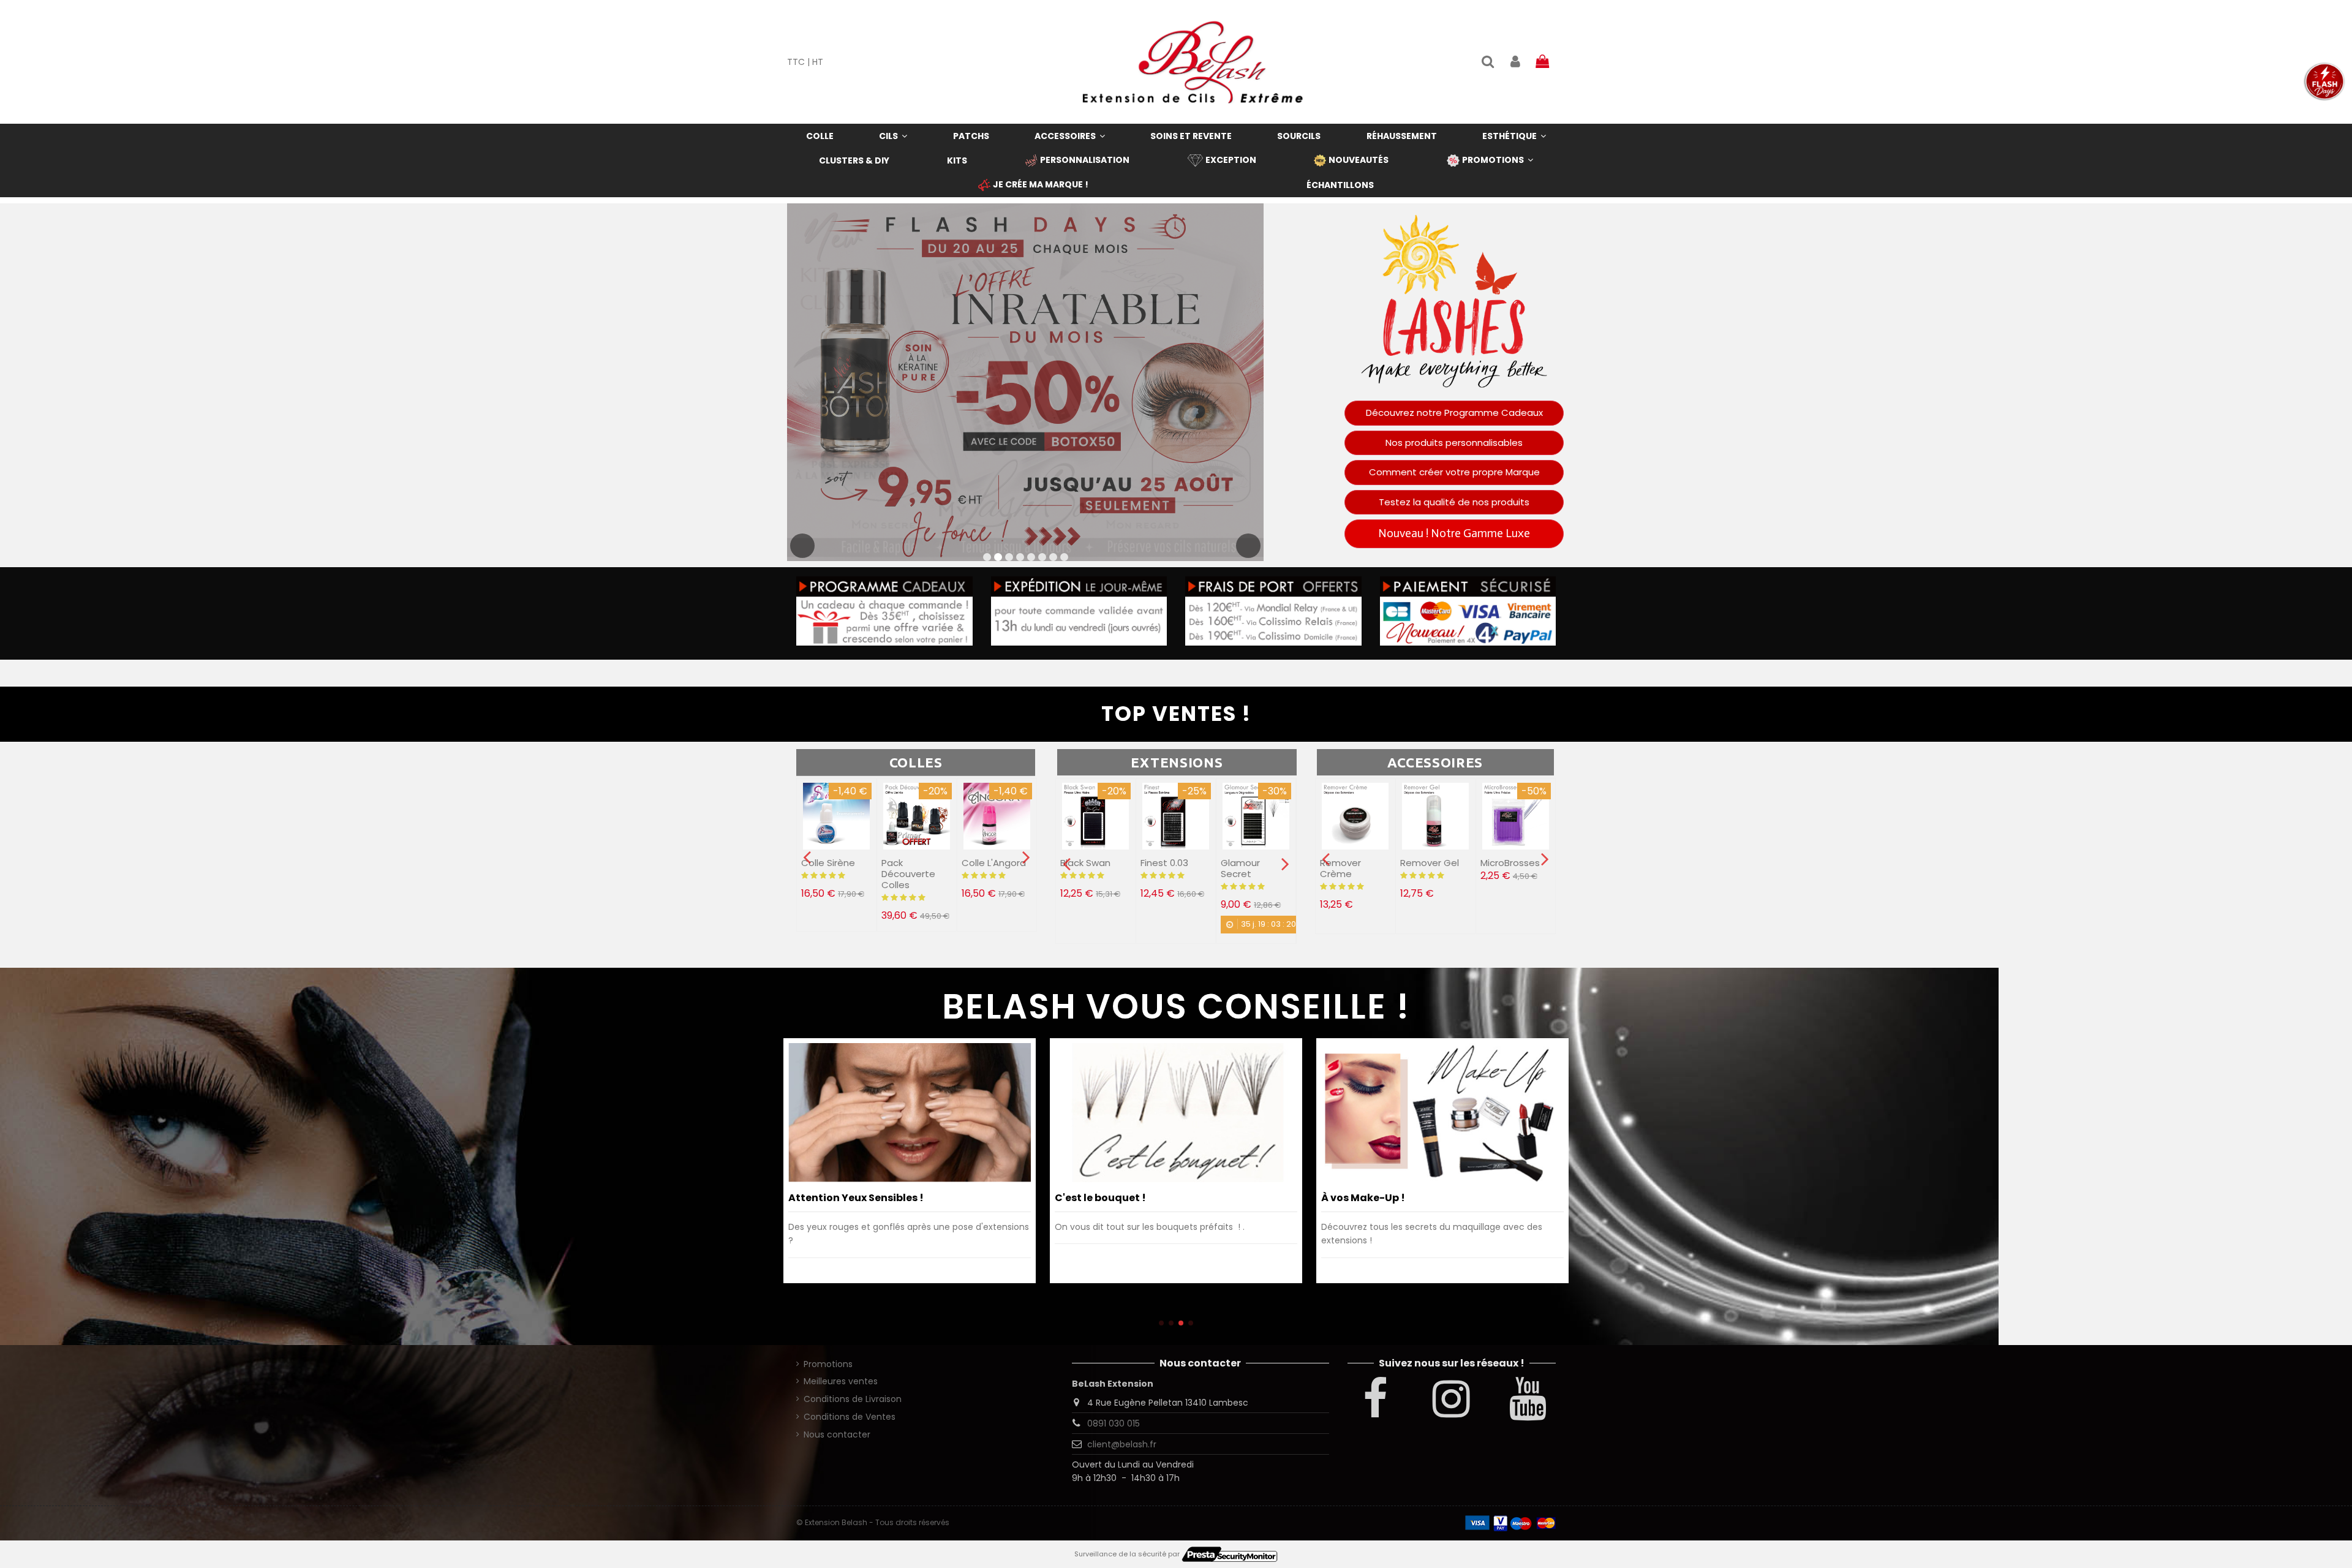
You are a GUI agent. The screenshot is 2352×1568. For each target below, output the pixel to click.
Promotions (828, 1364)
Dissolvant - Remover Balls (1432, 868)
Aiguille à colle (993, 863)
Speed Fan (1245, 863)
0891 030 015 (1114, 1423)
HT (818, 62)
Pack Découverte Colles (828, 874)
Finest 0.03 (1084, 863)
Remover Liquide (1340, 868)
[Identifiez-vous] (1515, 62)
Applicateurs (1509, 863)
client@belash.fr (1122, 1444)
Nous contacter (837, 1434)
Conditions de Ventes (850, 1417)
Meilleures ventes (841, 1381)
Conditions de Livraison (853, 1399)
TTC (796, 62)
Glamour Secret (1160, 868)
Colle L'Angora (914, 863)
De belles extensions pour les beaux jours (893, 1198)
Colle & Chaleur (1095, 1198)
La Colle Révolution (1371, 1198)
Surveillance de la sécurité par (1128, 1554)
